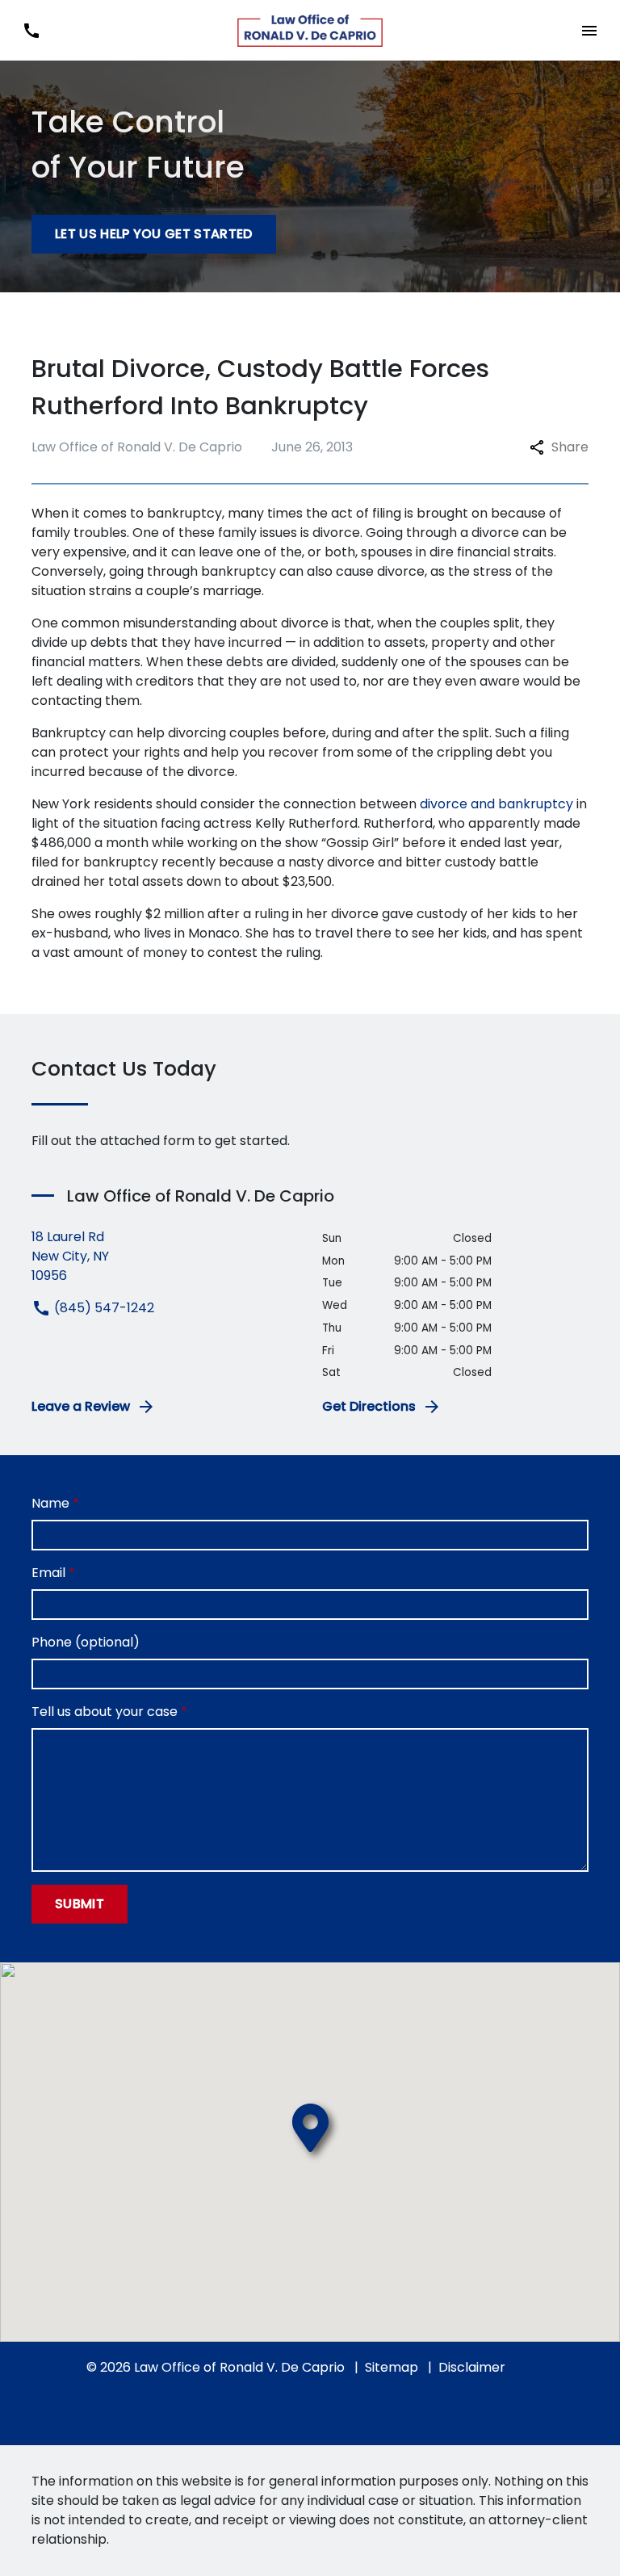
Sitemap (392, 2367)
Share (570, 447)
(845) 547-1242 (103, 1308)
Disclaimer (472, 2367)
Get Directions (369, 1406)
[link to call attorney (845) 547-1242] (31, 30)
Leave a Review (81, 1406)
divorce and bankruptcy (496, 804)
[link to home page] (310, 31)
